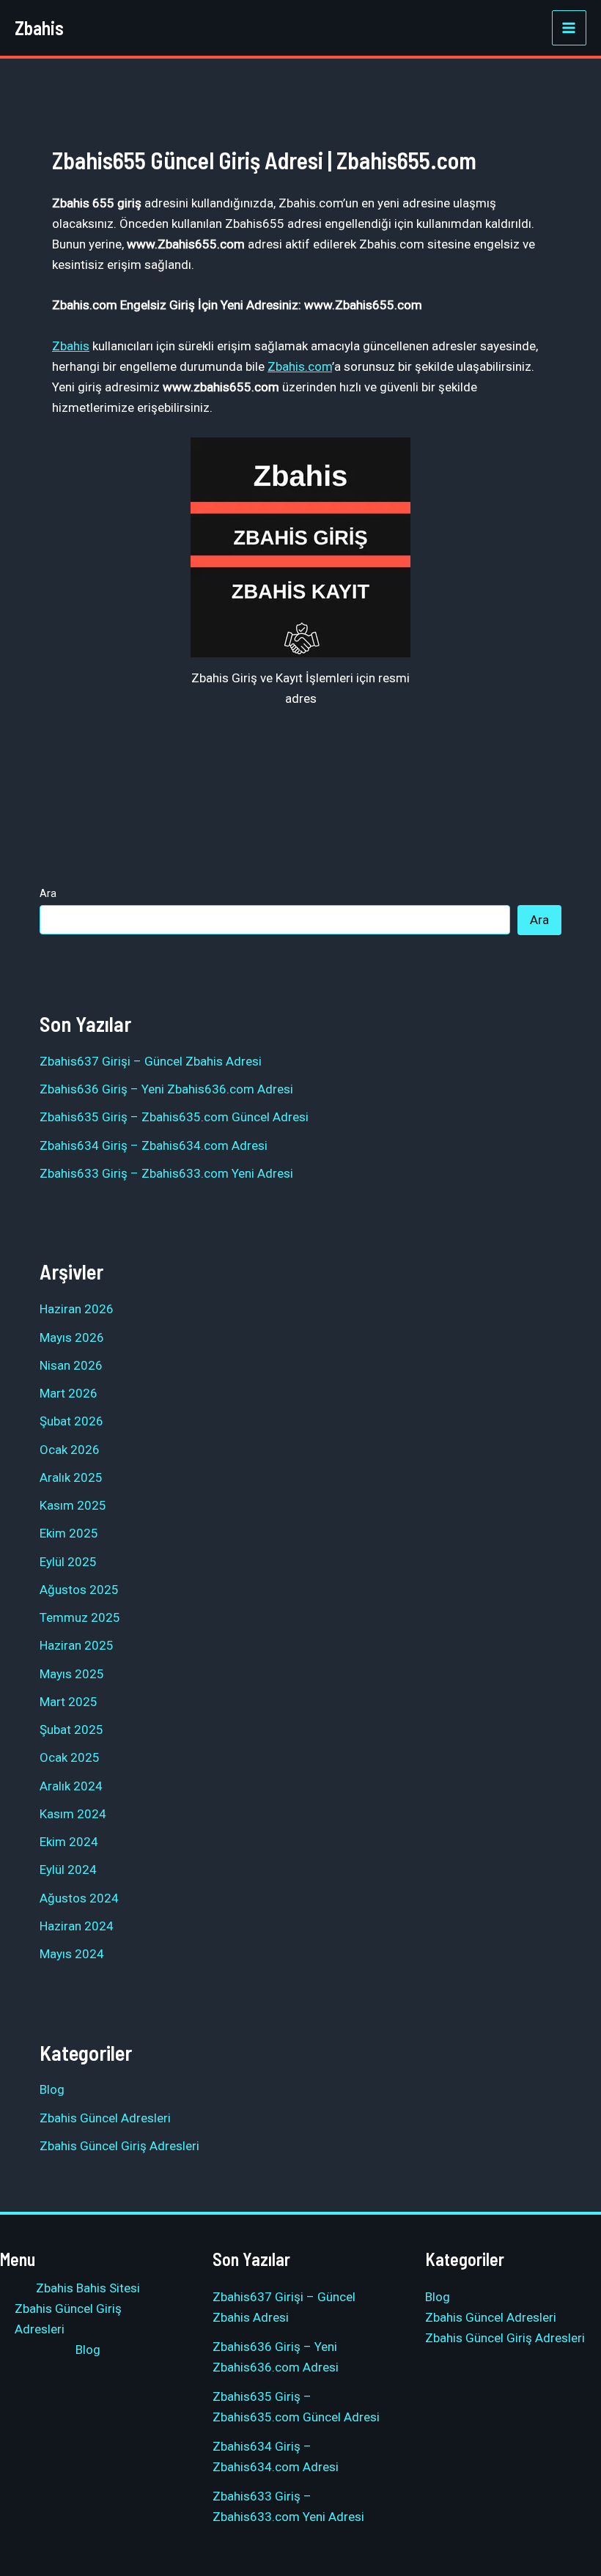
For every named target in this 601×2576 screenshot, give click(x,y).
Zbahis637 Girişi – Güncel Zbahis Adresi (151, 1061)
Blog (52, 2089)
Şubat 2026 (71, 1421)
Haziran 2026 (77, 1309)
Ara (48, 893)
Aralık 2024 (71, 1786)
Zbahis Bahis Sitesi (88, 2288)
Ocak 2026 (70, 1450)
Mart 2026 (69, 1393)
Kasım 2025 (73, 1505)
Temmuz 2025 (80, 1617)
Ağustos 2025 (79, 1590)
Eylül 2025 (68, 1562)
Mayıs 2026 (72, 1337)
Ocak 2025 (70, 1757)
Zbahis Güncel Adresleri (105, 2118)
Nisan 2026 (71, 1365)
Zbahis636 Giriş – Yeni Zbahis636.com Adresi (166, 1089)
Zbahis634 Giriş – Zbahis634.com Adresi (154, 1145)
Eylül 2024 (68, 1870)
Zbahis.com (300, 366)
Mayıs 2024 (72, 1954)
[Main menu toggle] (569, 28)
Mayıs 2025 (72, 1674)
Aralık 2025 (71, 1477)
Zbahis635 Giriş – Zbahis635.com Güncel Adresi (174, 1117)
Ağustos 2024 (79, 1898)
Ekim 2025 (69, 1533)
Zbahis (39, 27)
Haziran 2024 (77, 1926)
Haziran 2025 (77, 1645)
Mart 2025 (69, 1702)
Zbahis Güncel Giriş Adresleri (119, 2146)
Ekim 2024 (69, 1842)
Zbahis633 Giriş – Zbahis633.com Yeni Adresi (166, 1173)
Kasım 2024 (73, 1814)
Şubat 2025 (71, 1730)
